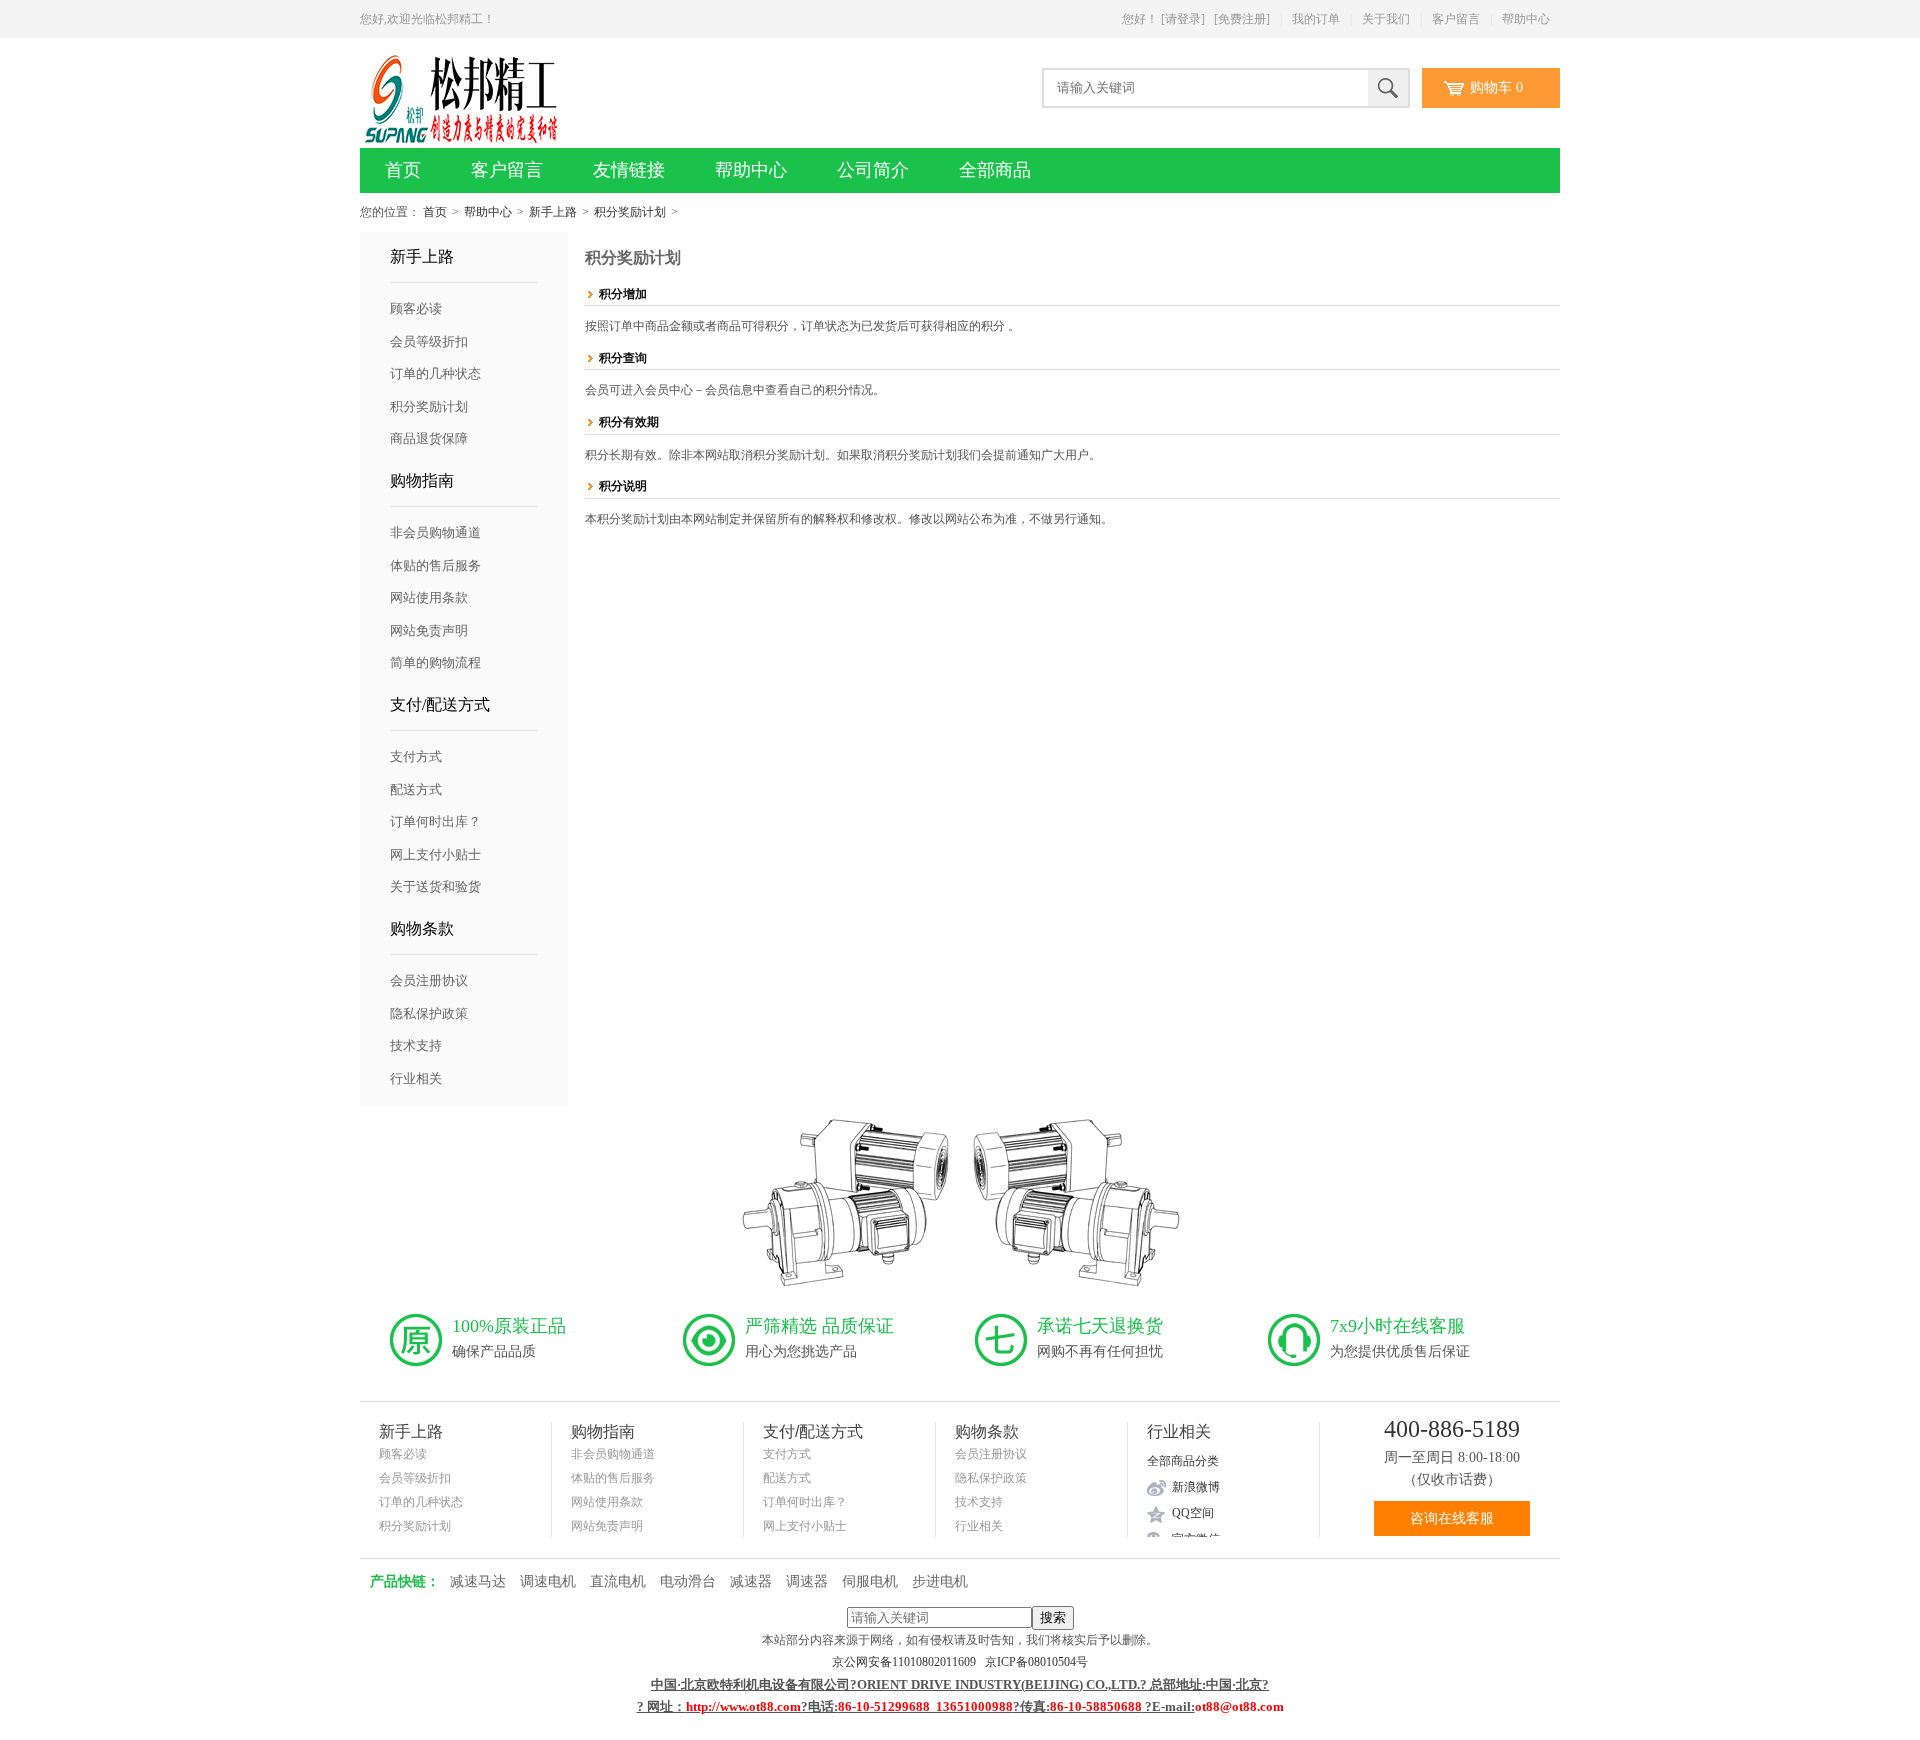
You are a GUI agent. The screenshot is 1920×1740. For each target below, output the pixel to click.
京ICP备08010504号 (1036, 1662)
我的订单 (1316, 19)
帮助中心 (1526, 19)
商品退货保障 (429, 438)
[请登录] (1183, 19)
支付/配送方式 (440, 704)
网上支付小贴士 (435, 854)
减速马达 (478, 1581)
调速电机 (548, 1581)
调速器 (807, 1581)
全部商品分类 (1183, 1461)
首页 (403, 170)
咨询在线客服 (1452, 1518)
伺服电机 (870, 1581)
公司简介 (873, 170)
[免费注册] (1242, 19)
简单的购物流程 (435, 662)
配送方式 (416, 789)
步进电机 (940, 1581)
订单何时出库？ (435, 821)
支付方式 (416, 756)
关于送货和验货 (435, 886)
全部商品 (995, 170)
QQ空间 (1193, 1513)
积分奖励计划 (630, 212)
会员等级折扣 (429, 341)
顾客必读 (416, 308)
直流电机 (618, 1581)
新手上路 (553, 212)
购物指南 (422, 480)
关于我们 (1386, 19)
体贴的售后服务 (435, 565)
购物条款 (422, 928)
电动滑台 (688, 1581)
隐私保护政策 (429, 1013)
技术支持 (416, 1045)
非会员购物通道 (435, 532)
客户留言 (1456, 19)
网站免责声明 (429, 630)
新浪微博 (1196, 1487)
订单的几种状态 (435, 373)
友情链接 (629, 170)
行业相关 (416, 1078)
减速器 (751, 1581)
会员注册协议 (429, 980)
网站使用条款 (429, 597)
